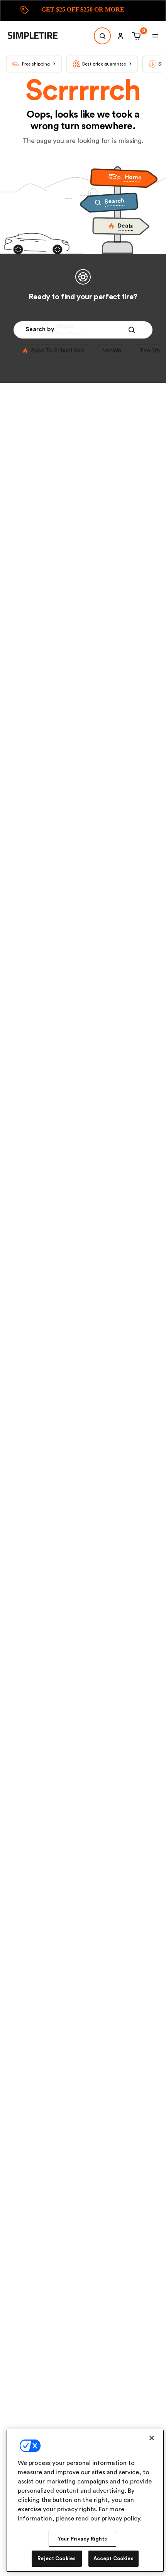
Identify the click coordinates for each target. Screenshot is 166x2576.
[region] (85, 2501)
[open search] (102, 36)
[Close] (152, 2438)
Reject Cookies (57, 2558)
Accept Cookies (113, 2558)
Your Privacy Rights (82, 2539)
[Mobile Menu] (155, 36)
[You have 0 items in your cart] (135, 36)
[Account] (120, 36)
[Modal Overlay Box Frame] (83, 11)
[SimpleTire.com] (39, 36)
